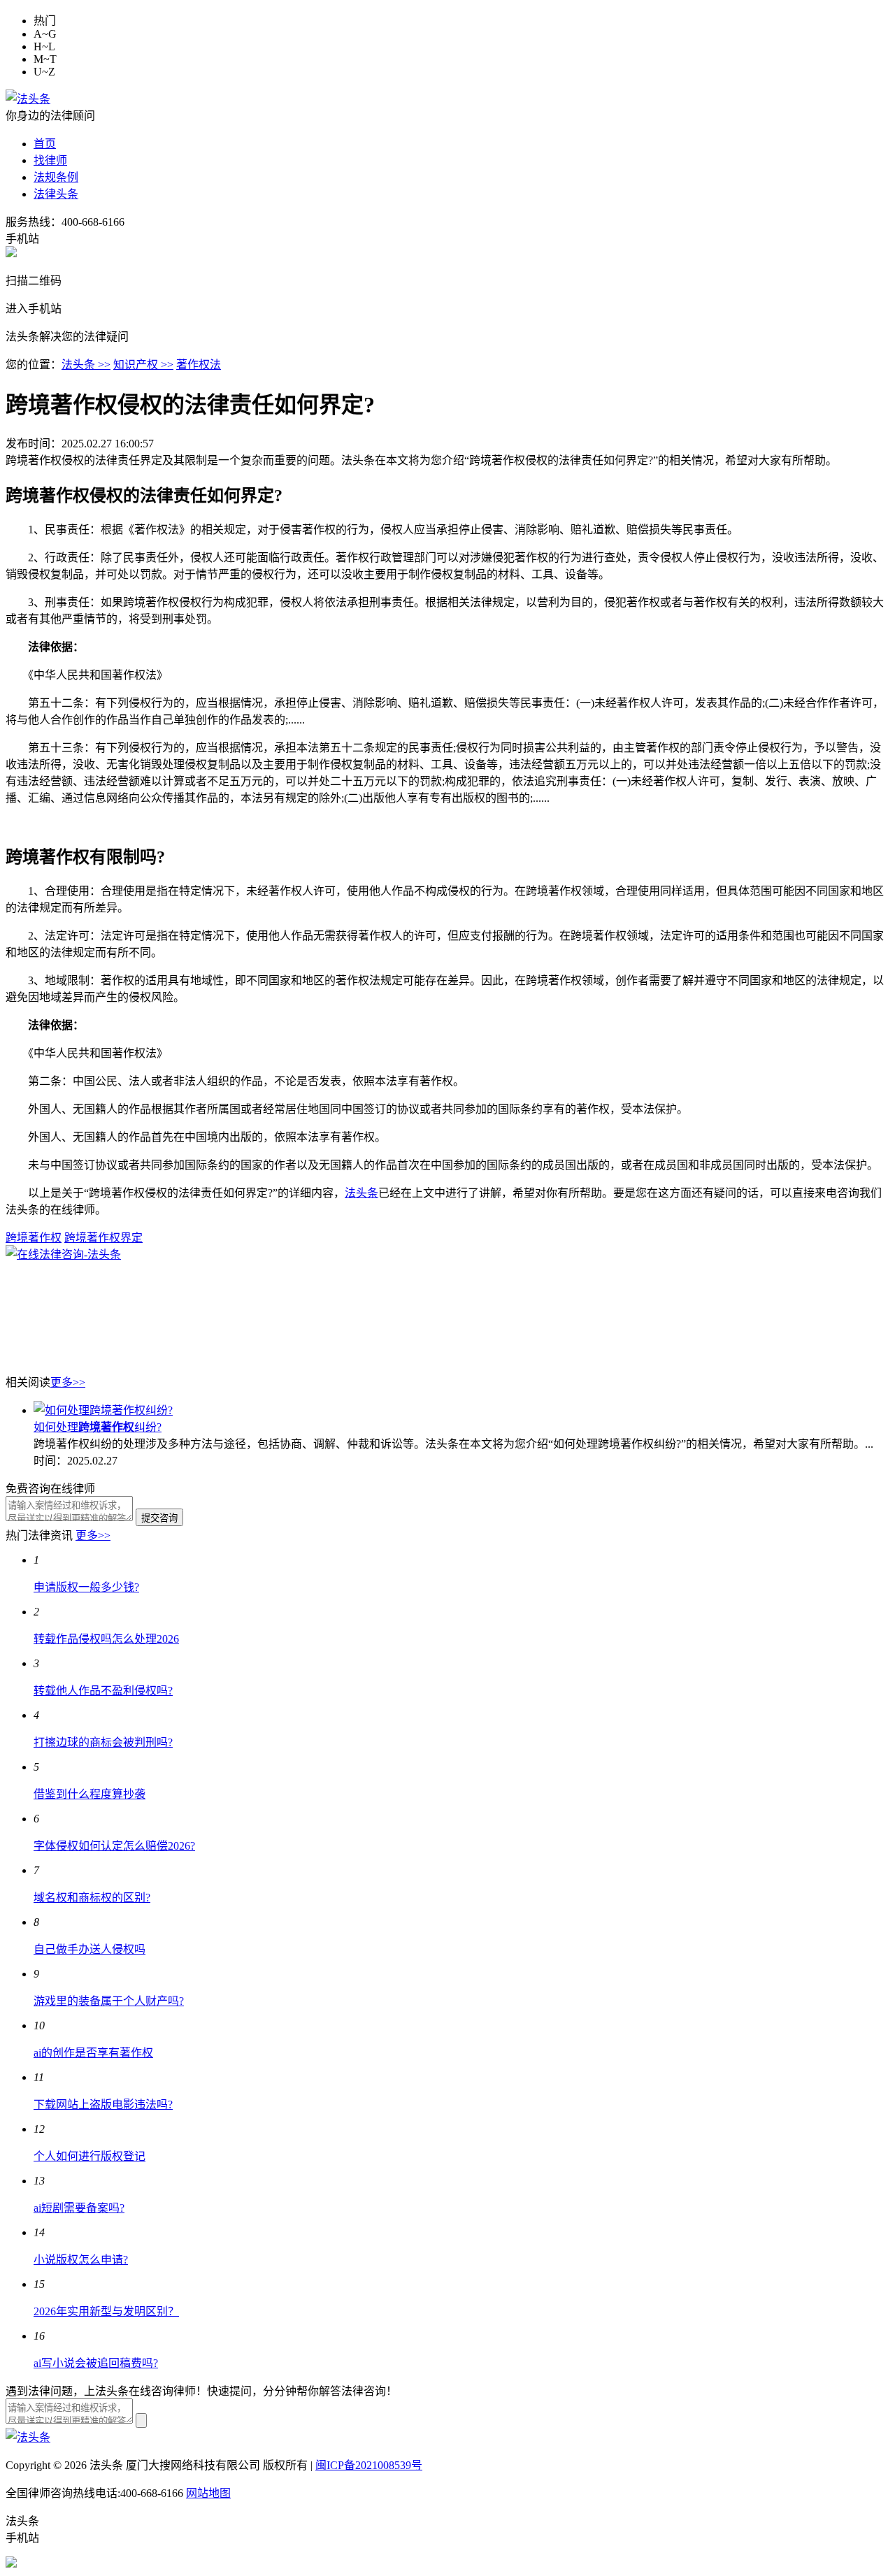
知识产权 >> (143, 365)
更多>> (68, 1382)
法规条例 (56, 177)
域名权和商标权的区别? (92, 1898)
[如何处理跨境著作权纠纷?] (103, 1410)
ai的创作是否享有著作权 (93, 2053)
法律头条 (56, 194)
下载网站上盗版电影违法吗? (103, 2104)
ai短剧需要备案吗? (79, 2208)
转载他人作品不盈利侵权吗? (103, 1691)
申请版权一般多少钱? (86, 1587)
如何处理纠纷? (98, 1427)
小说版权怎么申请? (81, 2260)
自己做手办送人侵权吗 (89, 1949)
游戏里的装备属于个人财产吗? (109, 2001)
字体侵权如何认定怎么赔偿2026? (114, 1846)
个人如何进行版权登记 (89, 2156)
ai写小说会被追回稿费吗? (96, 2363)
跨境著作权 (34, 1238)
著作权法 (199, 365)
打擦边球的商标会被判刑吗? (103, 1742)
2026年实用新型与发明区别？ (106, 2311)
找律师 (50, 160)
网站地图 (208, 2493)
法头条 (361, 1193)
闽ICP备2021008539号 (369, 2465)
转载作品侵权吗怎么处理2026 (106, 1639)
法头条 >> (86, 365)
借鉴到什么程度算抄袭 (89, 1794)
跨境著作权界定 (103, 1238)
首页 (45, 144)
